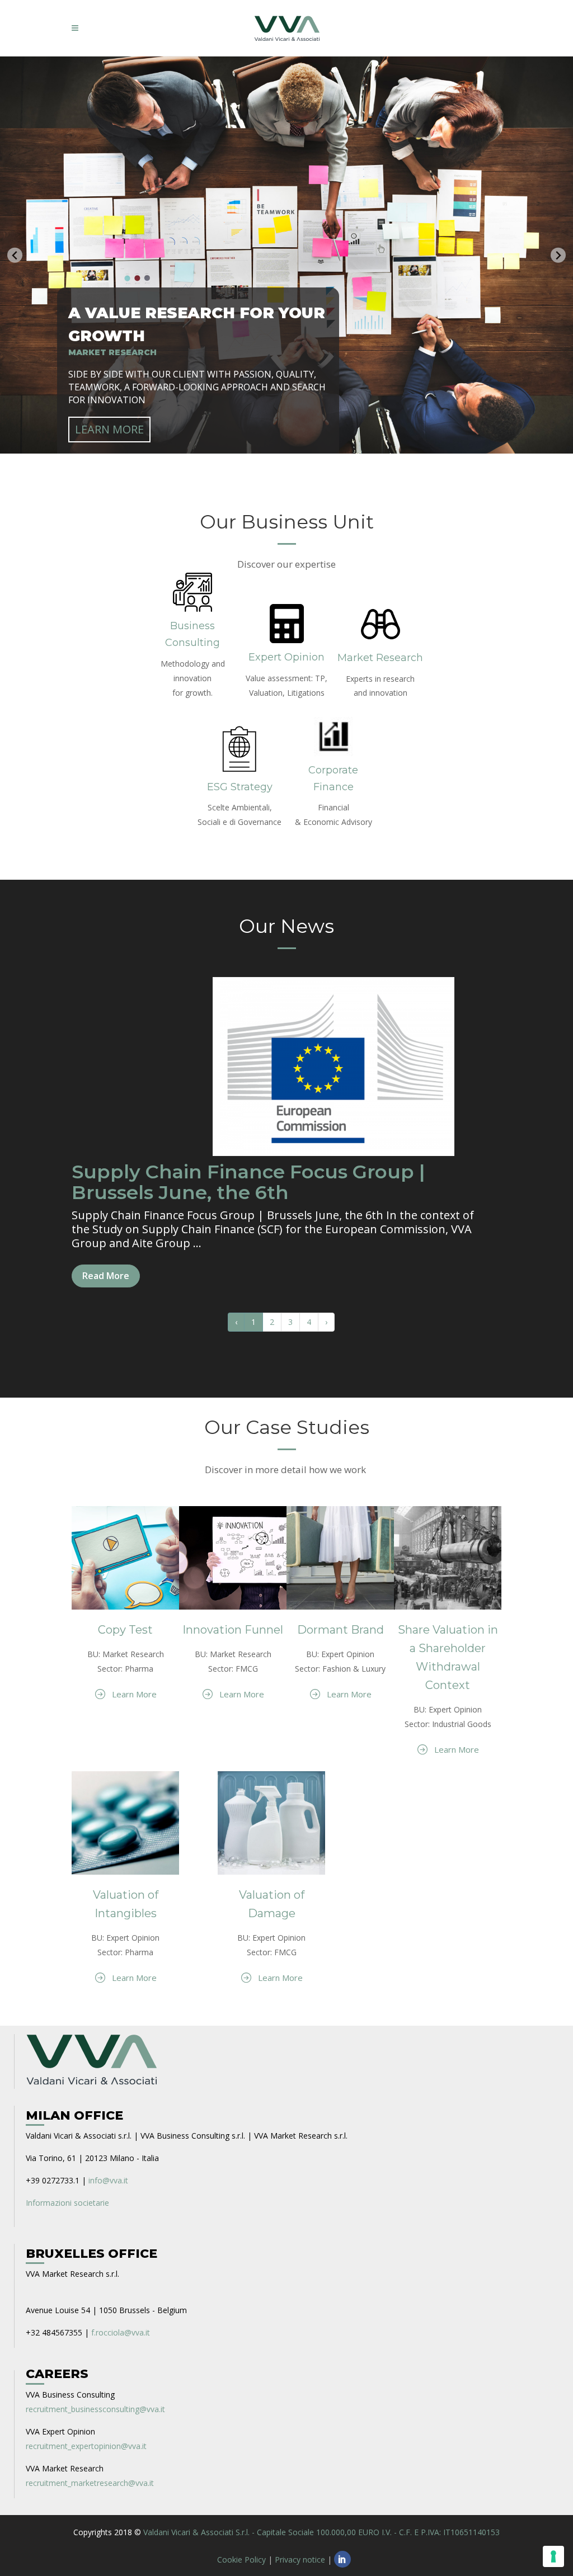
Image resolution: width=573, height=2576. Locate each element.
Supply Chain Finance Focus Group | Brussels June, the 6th (248, 1182)
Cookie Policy (241, 2560)
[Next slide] (558, 255)
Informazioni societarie (67, 2203)
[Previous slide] (15, 255)
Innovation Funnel (233, 1630)
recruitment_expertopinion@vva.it (86, 2446)
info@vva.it (108, 2180)
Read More (106, 1276)
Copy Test (125, 1630)
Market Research (380, 658)
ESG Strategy (240, 787)
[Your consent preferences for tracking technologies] (553, 2556)
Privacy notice (300, 2560)
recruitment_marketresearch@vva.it (90, 2483)
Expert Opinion (286, 657)
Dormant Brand (340, 1630)
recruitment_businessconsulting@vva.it (95, 2409)
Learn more (109, 429)
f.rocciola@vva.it (121, 2332)
